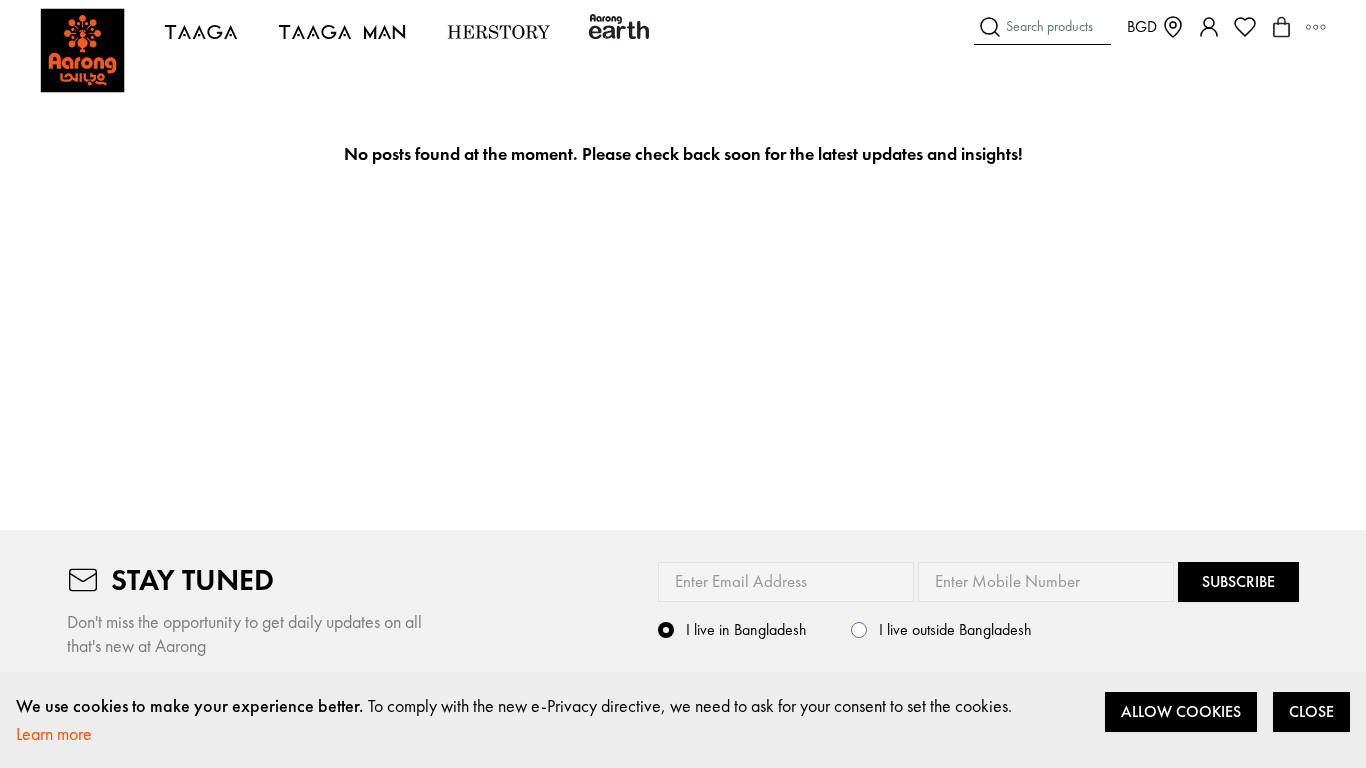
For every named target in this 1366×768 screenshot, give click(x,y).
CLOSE (1311, 711)
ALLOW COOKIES (1181, 711)
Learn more (54, 733)
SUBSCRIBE (1238, 581)
